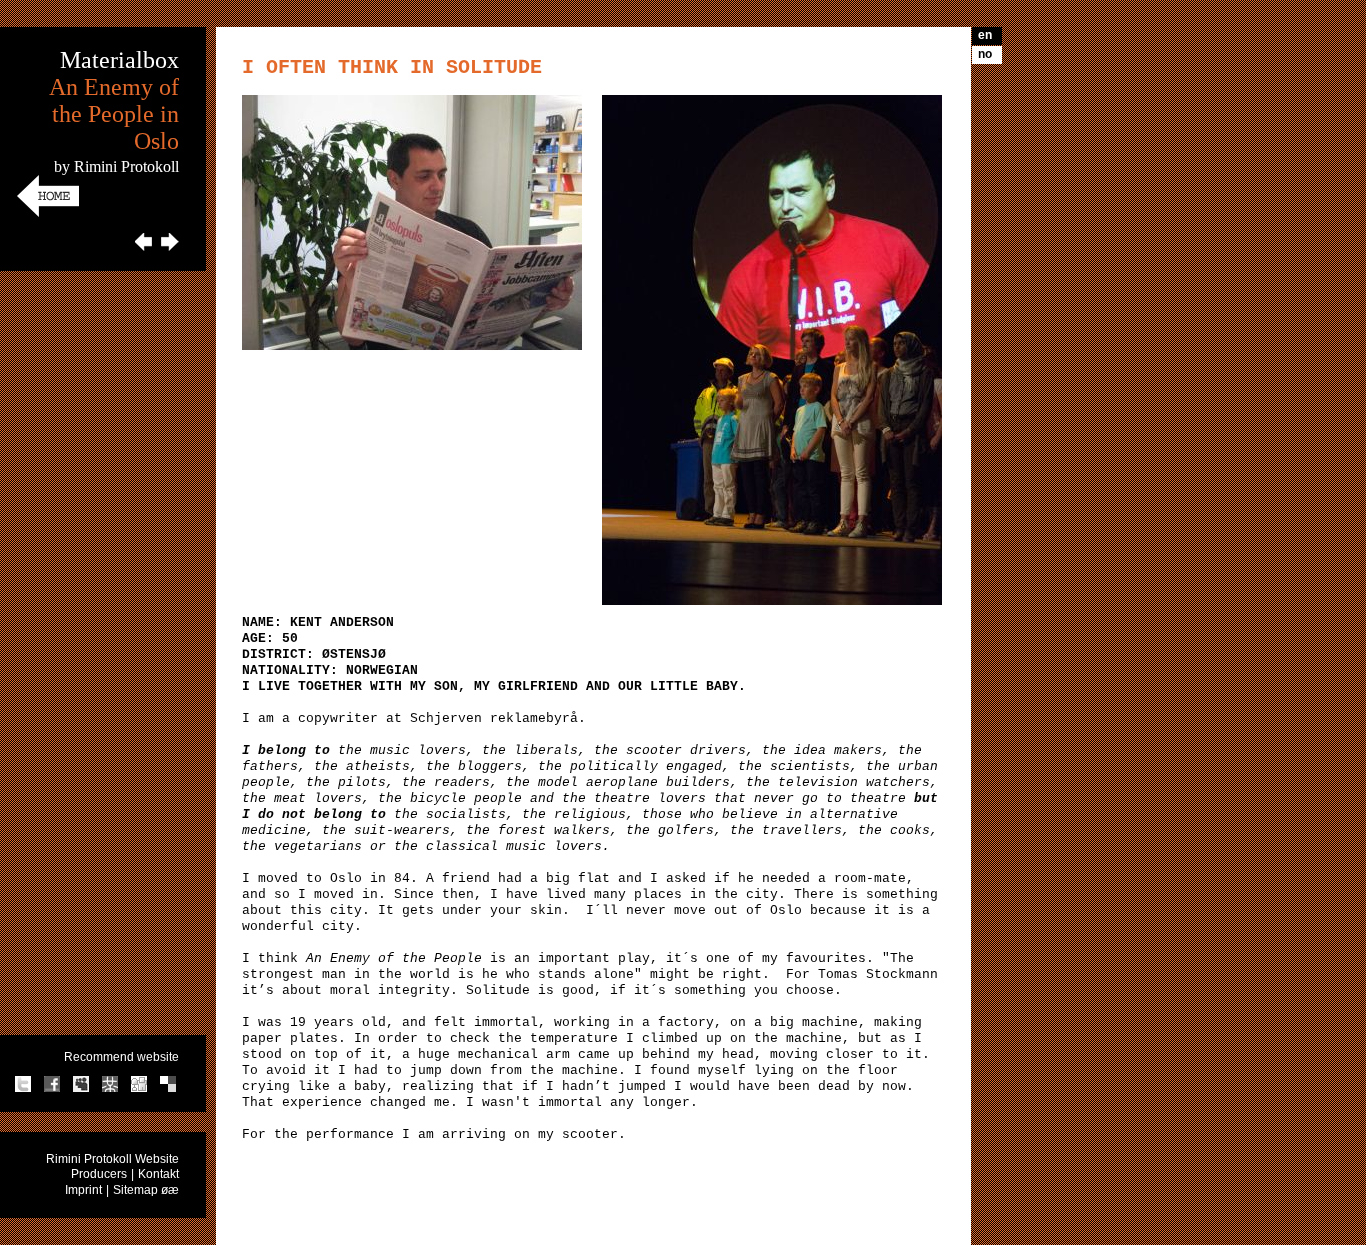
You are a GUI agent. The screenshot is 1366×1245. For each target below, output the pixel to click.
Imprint (83, 1190)
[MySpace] (81, 1088)
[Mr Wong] (110, 1088)
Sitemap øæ (146, 1190)
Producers (99, 1174)
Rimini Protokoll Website (112, 1159)
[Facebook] (52, 1088)
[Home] (48, 213)
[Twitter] (23, 1088)
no (985, 54)
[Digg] (139, 1088)
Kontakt (158, 1174)
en (985, 35)
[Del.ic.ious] (168, 1088)
